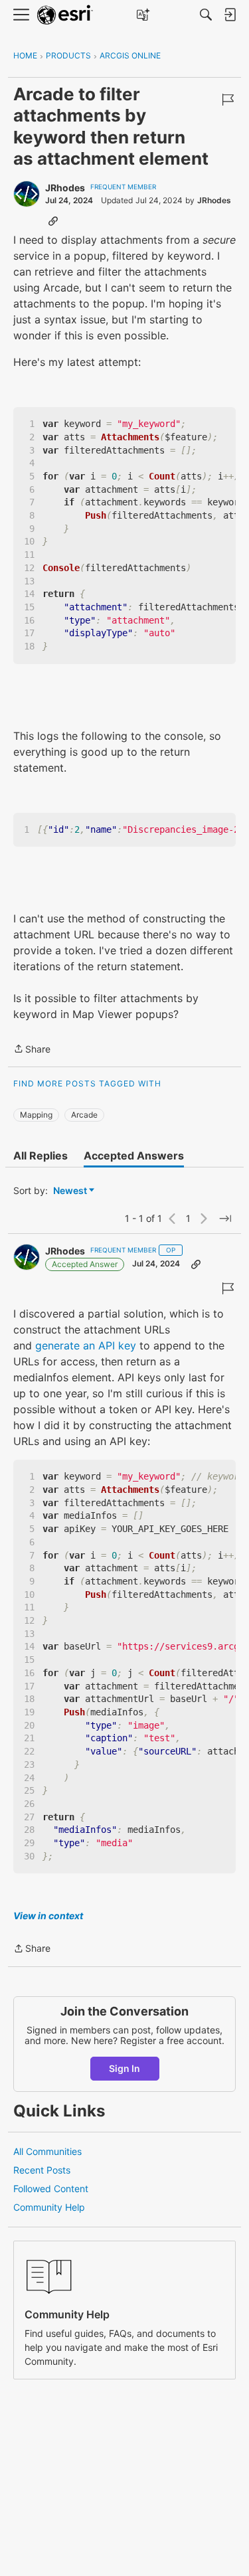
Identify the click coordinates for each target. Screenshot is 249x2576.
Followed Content (51, 2189)
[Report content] (228, 100)
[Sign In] (230, 15)
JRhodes (65, 188)
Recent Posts (42, 2170)
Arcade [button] (84, 1115)
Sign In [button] (124, 2068)
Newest (70, 1191)
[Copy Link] (53, 220)
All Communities (47, 2151)
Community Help (49, 2207)
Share (32, 1050)
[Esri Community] (65, 15)
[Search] (206, 15)
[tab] (41, 1156)
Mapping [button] (36, 1115)
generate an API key (86, 1345)
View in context (48, 1916)
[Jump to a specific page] (225, 1219)
